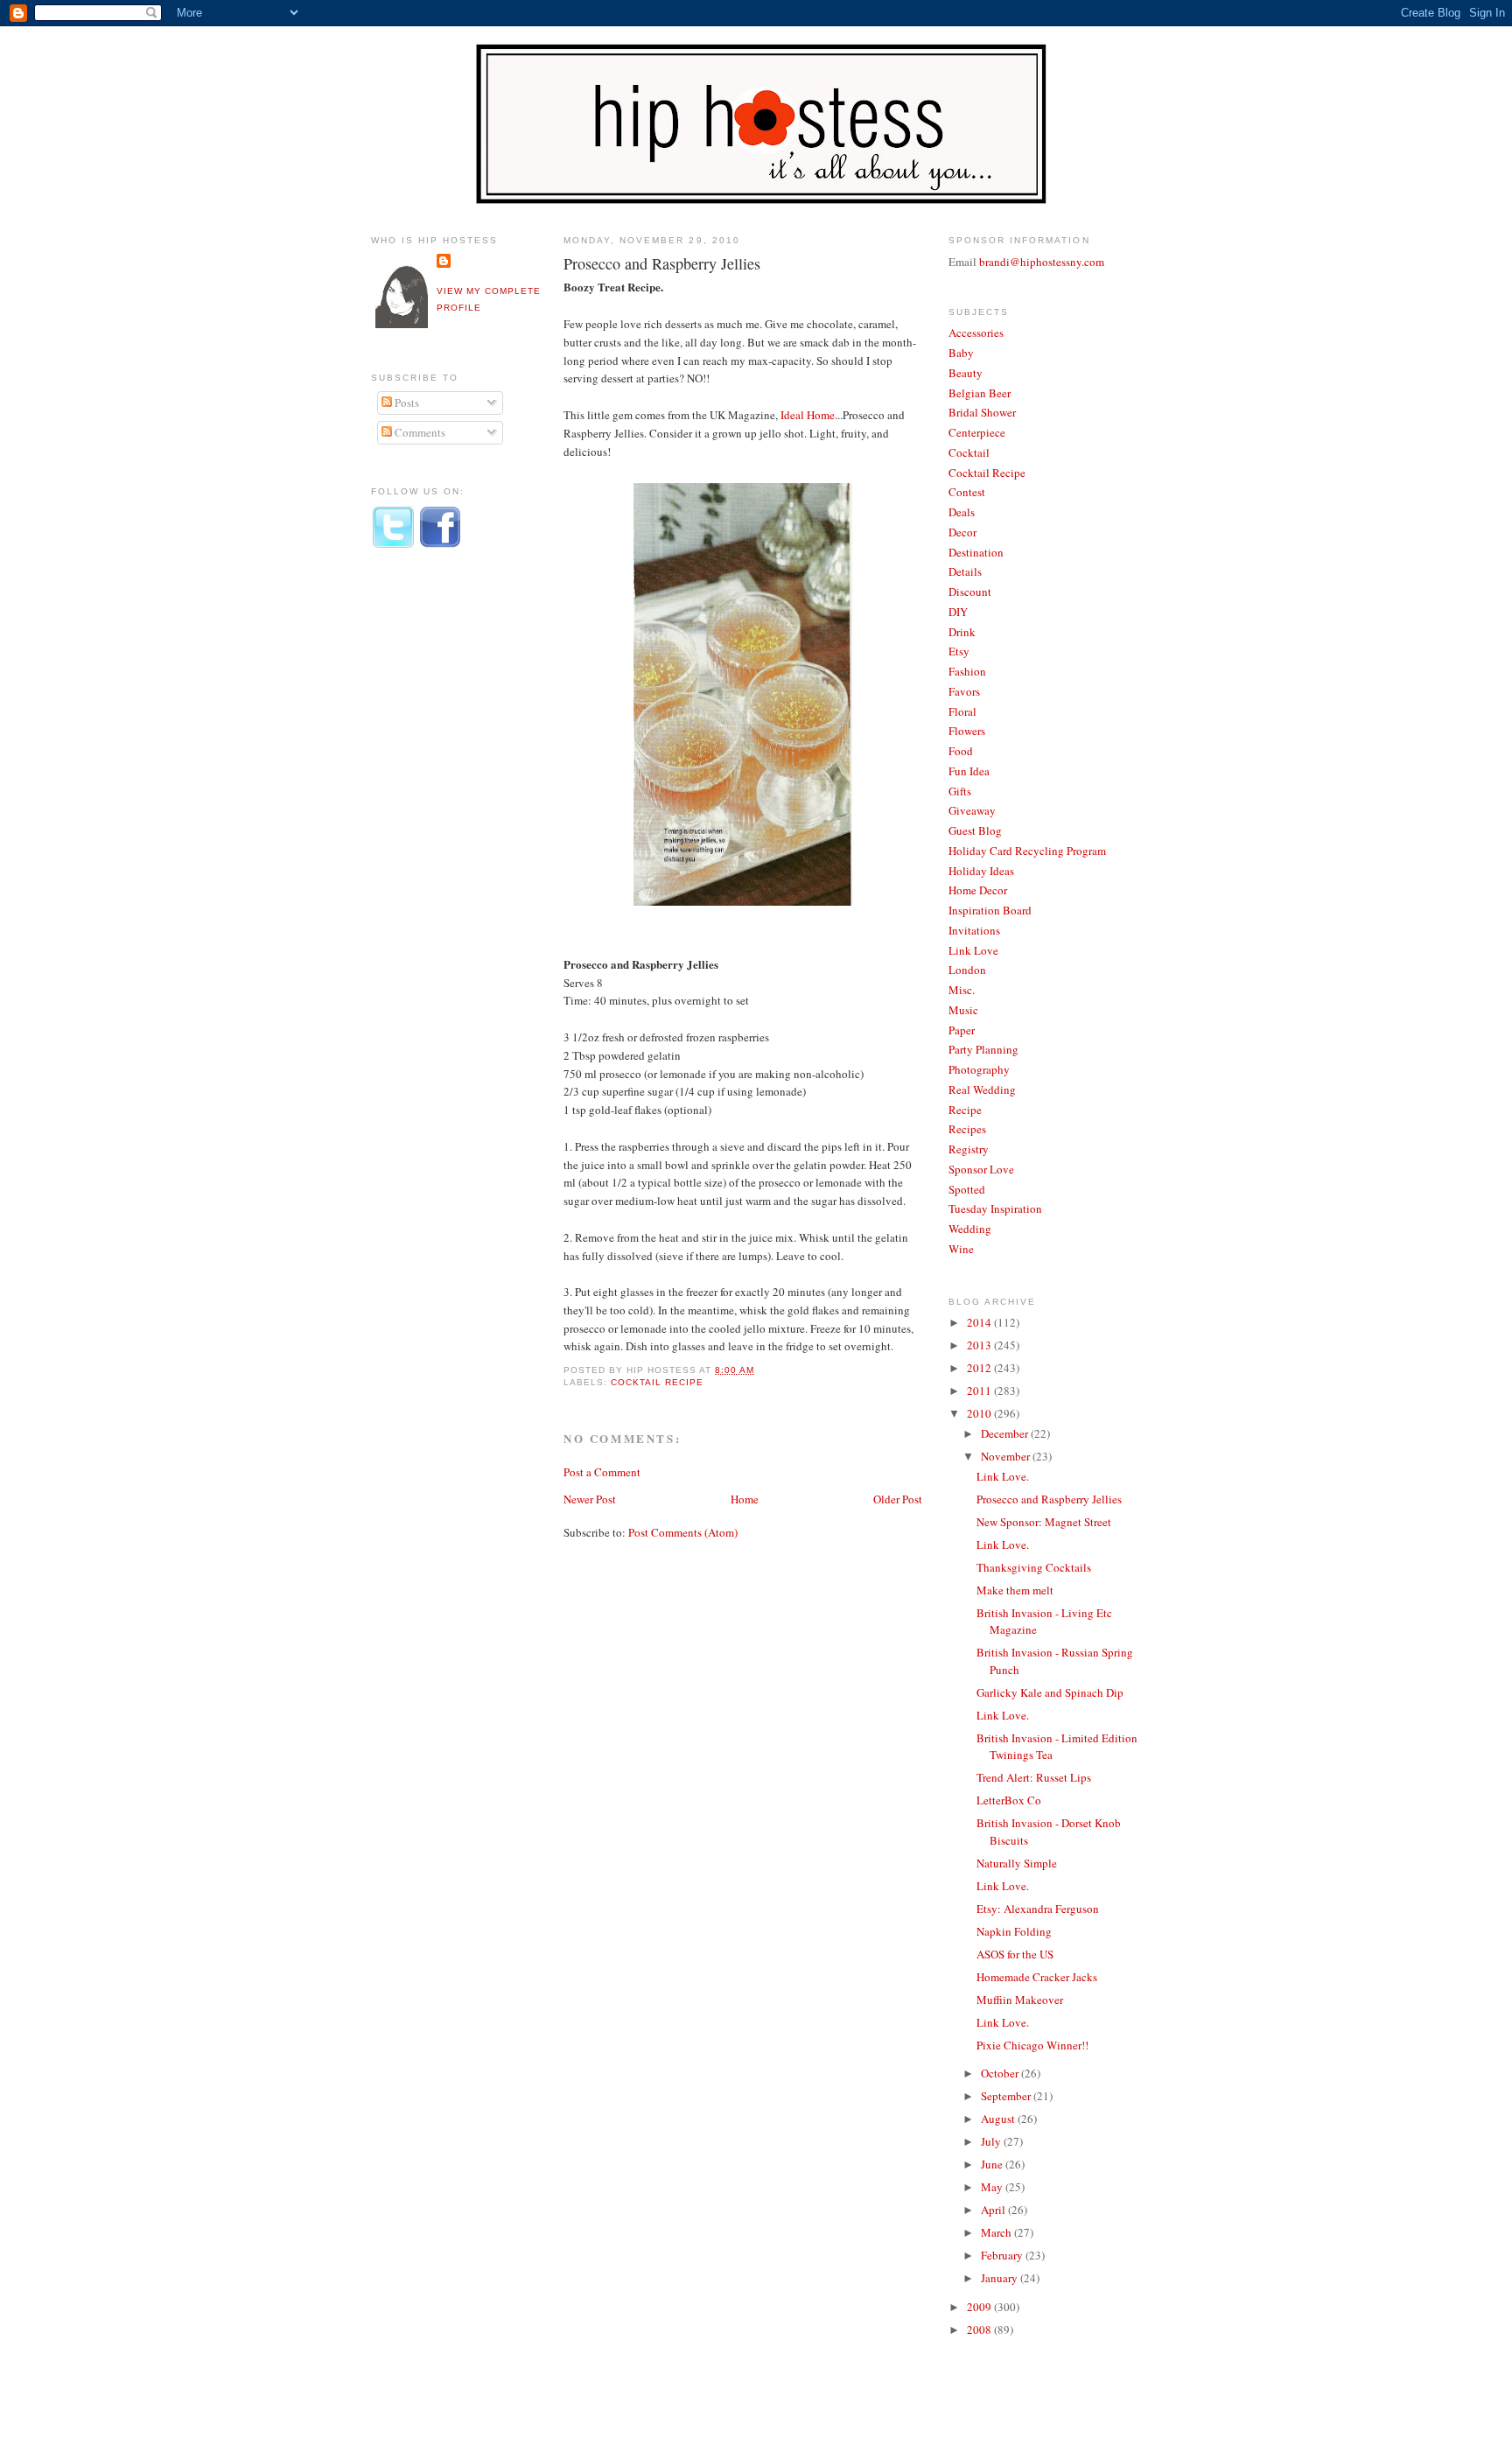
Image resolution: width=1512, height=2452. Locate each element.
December (1006, 1433)
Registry (969, 1149)
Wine (961, 1249)
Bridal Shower (982, 412)
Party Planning (983, 1049)
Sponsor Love (981, 1169)
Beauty (966, 373)
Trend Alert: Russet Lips (1034, 1777)
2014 (980, 1322)
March (997, 2232)
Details (965, 571)
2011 (980, 1391)
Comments (419, 432)
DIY (958, 612)
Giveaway (972, 810)
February (1003, 2255)
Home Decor (978, 890)
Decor (962, 532)
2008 (980, 2329)
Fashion (967, 671)
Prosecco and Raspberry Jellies (662, 263)
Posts (406, 403)
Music (963, 1010)
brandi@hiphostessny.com (1042, 262)
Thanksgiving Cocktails (1034, 1567)
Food (961, 751)
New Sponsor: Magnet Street (1044, 1522)
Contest (967, 492)
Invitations (974, 930)
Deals (962, 512)
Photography (979, 1069)
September (1007, 2096)
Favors (964, 691)
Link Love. (1003, 1476)
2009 (980, 2307)
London (967, 970)
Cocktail (969, 452)
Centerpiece (977, 432)
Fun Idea (969, 771)
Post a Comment (602, 1472)
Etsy (959, 651)
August (999, 2119)
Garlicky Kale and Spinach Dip (1050, 1692)
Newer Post (590, 1499)
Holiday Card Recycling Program (1027, 851)
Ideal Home (808, 415)
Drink (962, 632)
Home (745, 1499)
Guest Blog (975, 830)
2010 (980, 1413)
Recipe (965, 1110)
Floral (962, 711)
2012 (980, 1368)
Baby (961, 353)
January (1001, 2278)
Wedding (970, 1229)
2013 (980, 1345)
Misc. (962, 990)
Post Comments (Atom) (683, 1532)
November (1007, 1456)
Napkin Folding (1014, 1931)
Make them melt (1015, 1590)
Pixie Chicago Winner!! (1032, 2045)
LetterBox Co (1009, 1800)
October (1001, 2073)
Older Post (898, 1499)
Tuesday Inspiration (995, 1208)
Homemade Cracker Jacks (1037, 1977)
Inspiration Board (990, 910)
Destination (976, 552)
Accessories (976, 333)
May (993, 2187)
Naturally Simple (1017, 1863)
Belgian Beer (980, 393)
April (994, 2210)
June (993, 2164)
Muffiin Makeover (1020, 2000)
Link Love (973, 950)
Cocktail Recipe (657, 1382)
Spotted (967, 1189)
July (992, 2141)
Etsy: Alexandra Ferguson (1038, 1909)
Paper (962, 1030)
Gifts (960, 791)
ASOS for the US (1015, 1954)
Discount (970, 592)
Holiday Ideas (981, 871)
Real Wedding (982, 1089)
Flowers (967, 731)
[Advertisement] (441, 851)
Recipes (967, 1129)
